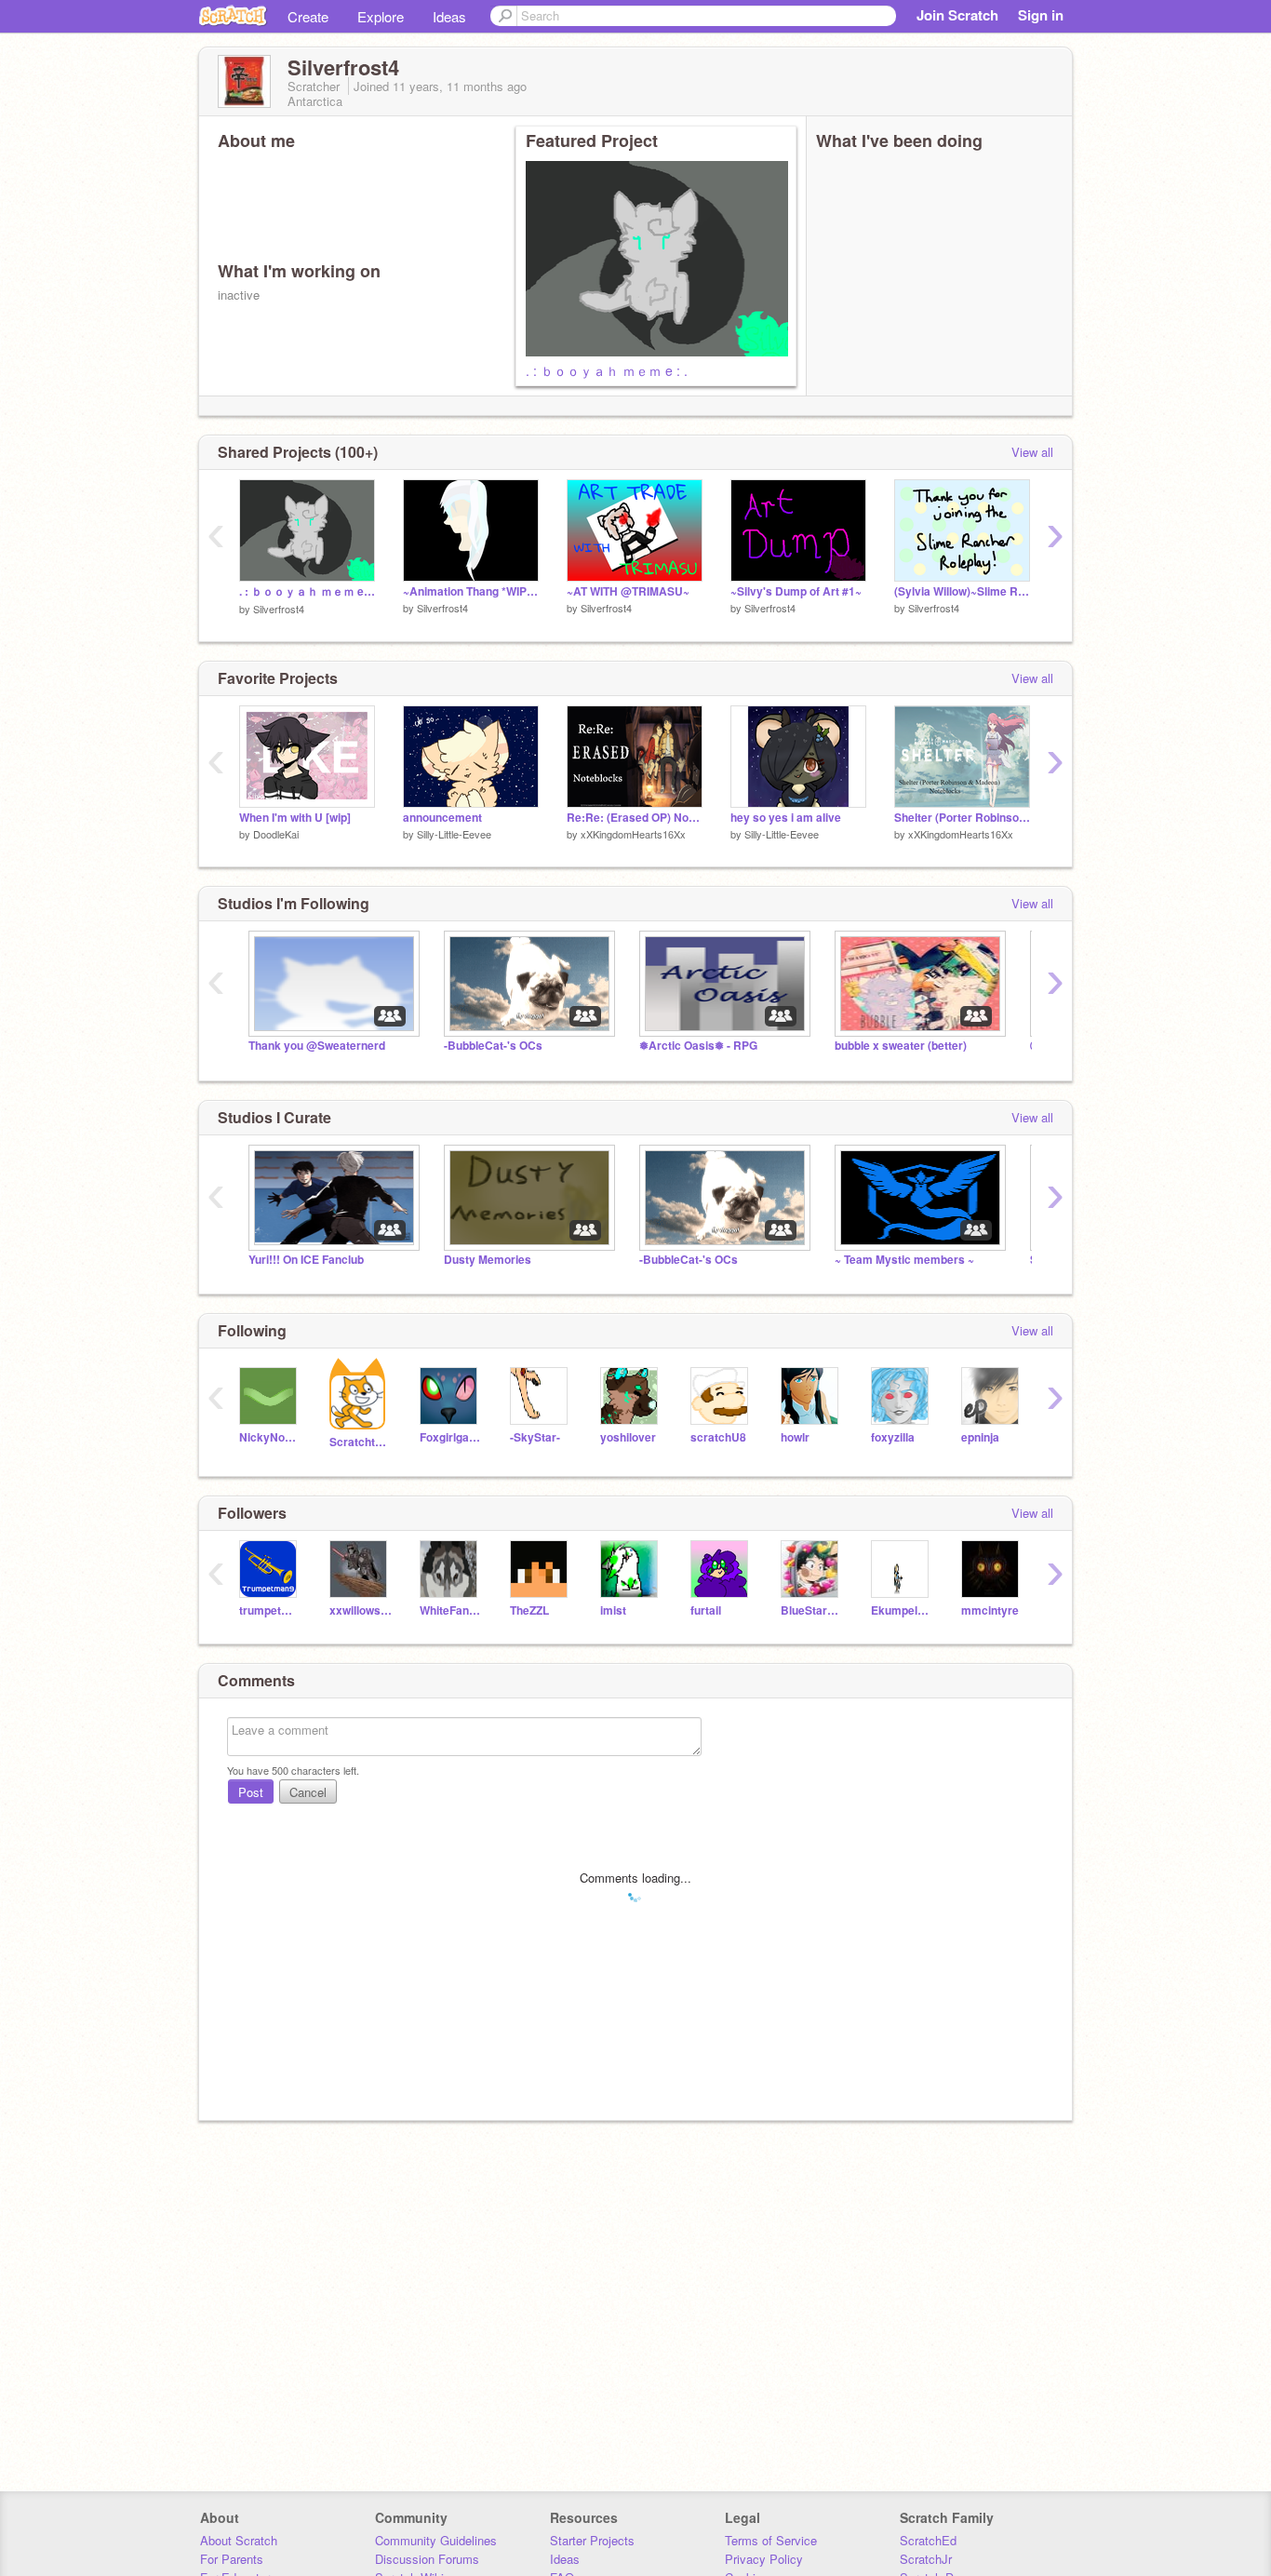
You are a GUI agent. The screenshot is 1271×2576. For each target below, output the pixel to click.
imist (613, 1610)
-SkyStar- (535, 1437)
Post (251, 1792)
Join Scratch (957, 15)
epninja (980, 1437)
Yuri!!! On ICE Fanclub (306, 1260)
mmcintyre (990, 1610)
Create (308, 16)
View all (1032, 452)
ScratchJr (926, 2559)
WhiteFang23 (451, 1610)
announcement (442, 818)
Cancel (308, 1792)
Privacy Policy (764, 2559)
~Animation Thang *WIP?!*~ (471, 591)
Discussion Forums (427, 2559)
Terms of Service (771, 2540)
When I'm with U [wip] (295, 818)
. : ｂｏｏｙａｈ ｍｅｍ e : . (607, 370)
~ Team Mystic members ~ (904, 1260)
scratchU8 (718, 1437)
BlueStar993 (812, 1610)
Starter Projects (592, 2540)
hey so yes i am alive (786, 818)
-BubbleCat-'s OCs (493, 1046)
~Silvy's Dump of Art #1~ (796, 591)
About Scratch (239, 2540)
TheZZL (529, 1610)
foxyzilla (893, 1437)
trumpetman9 (270, 1610)
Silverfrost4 (279, 609)
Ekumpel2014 (902, 1610)
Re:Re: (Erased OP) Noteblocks (635, 818)
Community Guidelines (436, 2540)
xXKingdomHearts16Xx (633, 834)
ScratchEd (928, 2540)
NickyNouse (270, 1437)
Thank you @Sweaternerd (317, 1046)
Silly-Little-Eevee (454, 834)
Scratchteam (361, 1442)
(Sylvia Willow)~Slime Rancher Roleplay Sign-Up (962, 591)
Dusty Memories (488, 1260)
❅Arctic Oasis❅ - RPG (698, 1046)
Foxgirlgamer (451, 1437)
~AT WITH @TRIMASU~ (628, 591)
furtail (706, 1610)
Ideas (449, 16)
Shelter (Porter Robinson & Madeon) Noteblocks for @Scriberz (962, 818)
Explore (381, 16)
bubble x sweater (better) (901, 1046)
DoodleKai (276, 834)
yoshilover (628, 1437)
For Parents (232, 2559)
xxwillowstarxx (361, 1610)
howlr (795, 1437)
